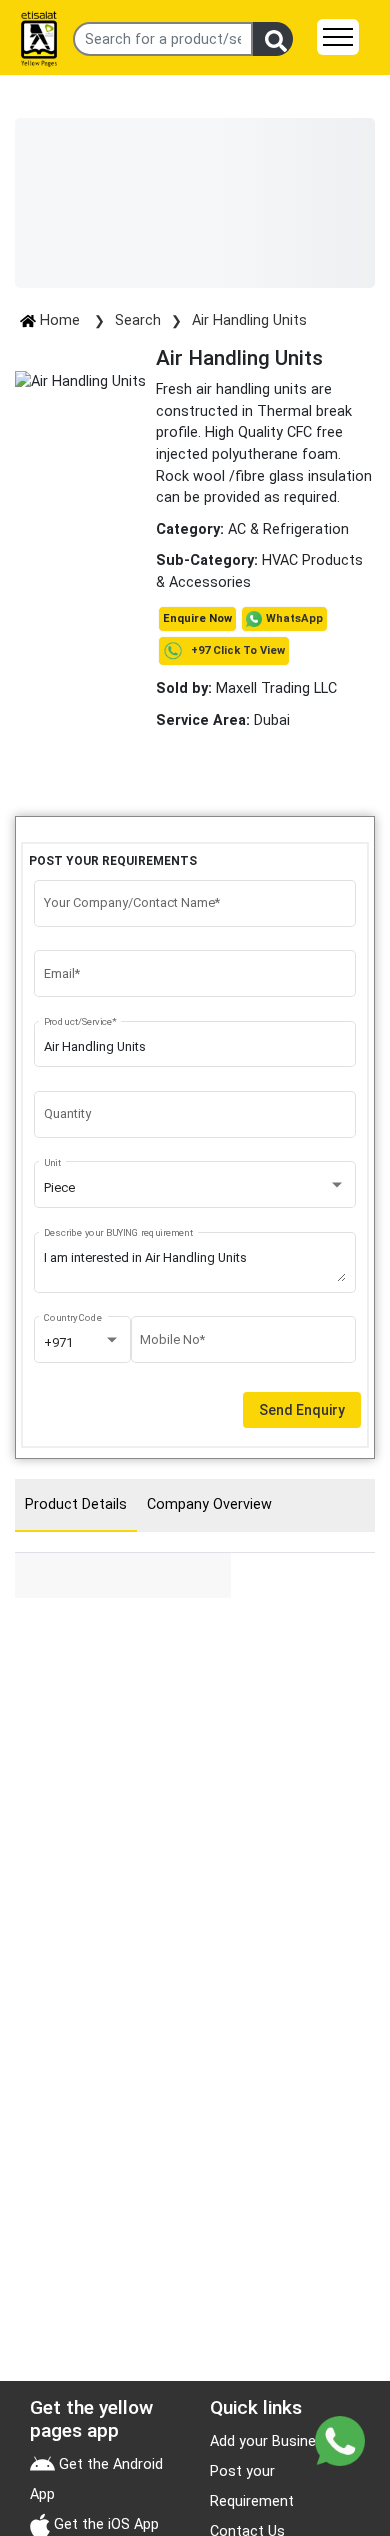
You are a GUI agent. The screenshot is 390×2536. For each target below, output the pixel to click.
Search (138, 320)
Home (60, 320)
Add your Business (271, 2441)
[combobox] (195, 1188)
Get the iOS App (104, 2524)
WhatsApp (294, 618)
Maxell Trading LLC (246, 688)
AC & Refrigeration (288, 529)
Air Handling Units (249, 320)
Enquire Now (197, 618)
